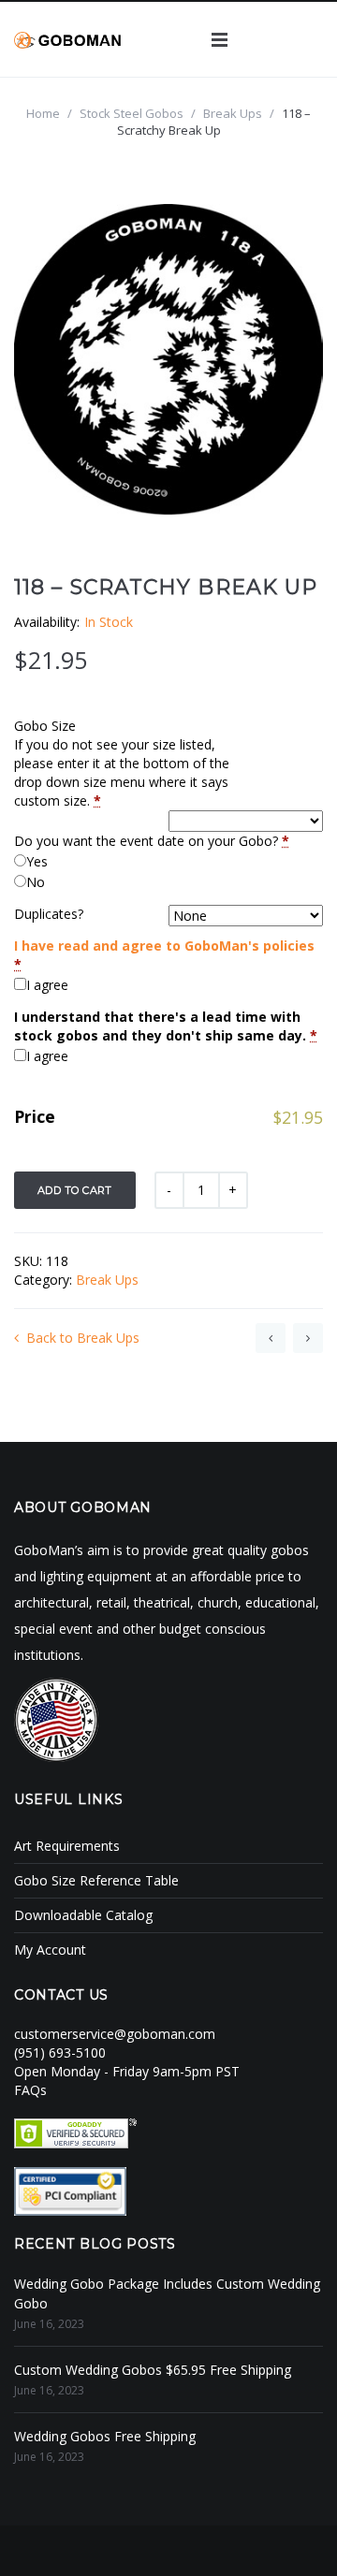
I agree (47, 985)
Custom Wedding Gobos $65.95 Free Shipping (153, 2370)
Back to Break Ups (83, 1338)
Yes (37, 861)
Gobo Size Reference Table (96, 1880)
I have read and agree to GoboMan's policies (164, 946)
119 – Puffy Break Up (308, 1338)
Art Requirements (67, 1846)
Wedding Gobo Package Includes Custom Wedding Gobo (167, 2293)
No (36, 882)
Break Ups (233, 113)
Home (43, 113)
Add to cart (75, 1190)
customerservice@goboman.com (115, 2034)
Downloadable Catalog (83, 1915)
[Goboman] (67, 39)
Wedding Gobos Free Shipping (105, 2436)
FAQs (30, 2090)
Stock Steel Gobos (132, 113)
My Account (50, 1950)
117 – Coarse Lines (271, 1338)
